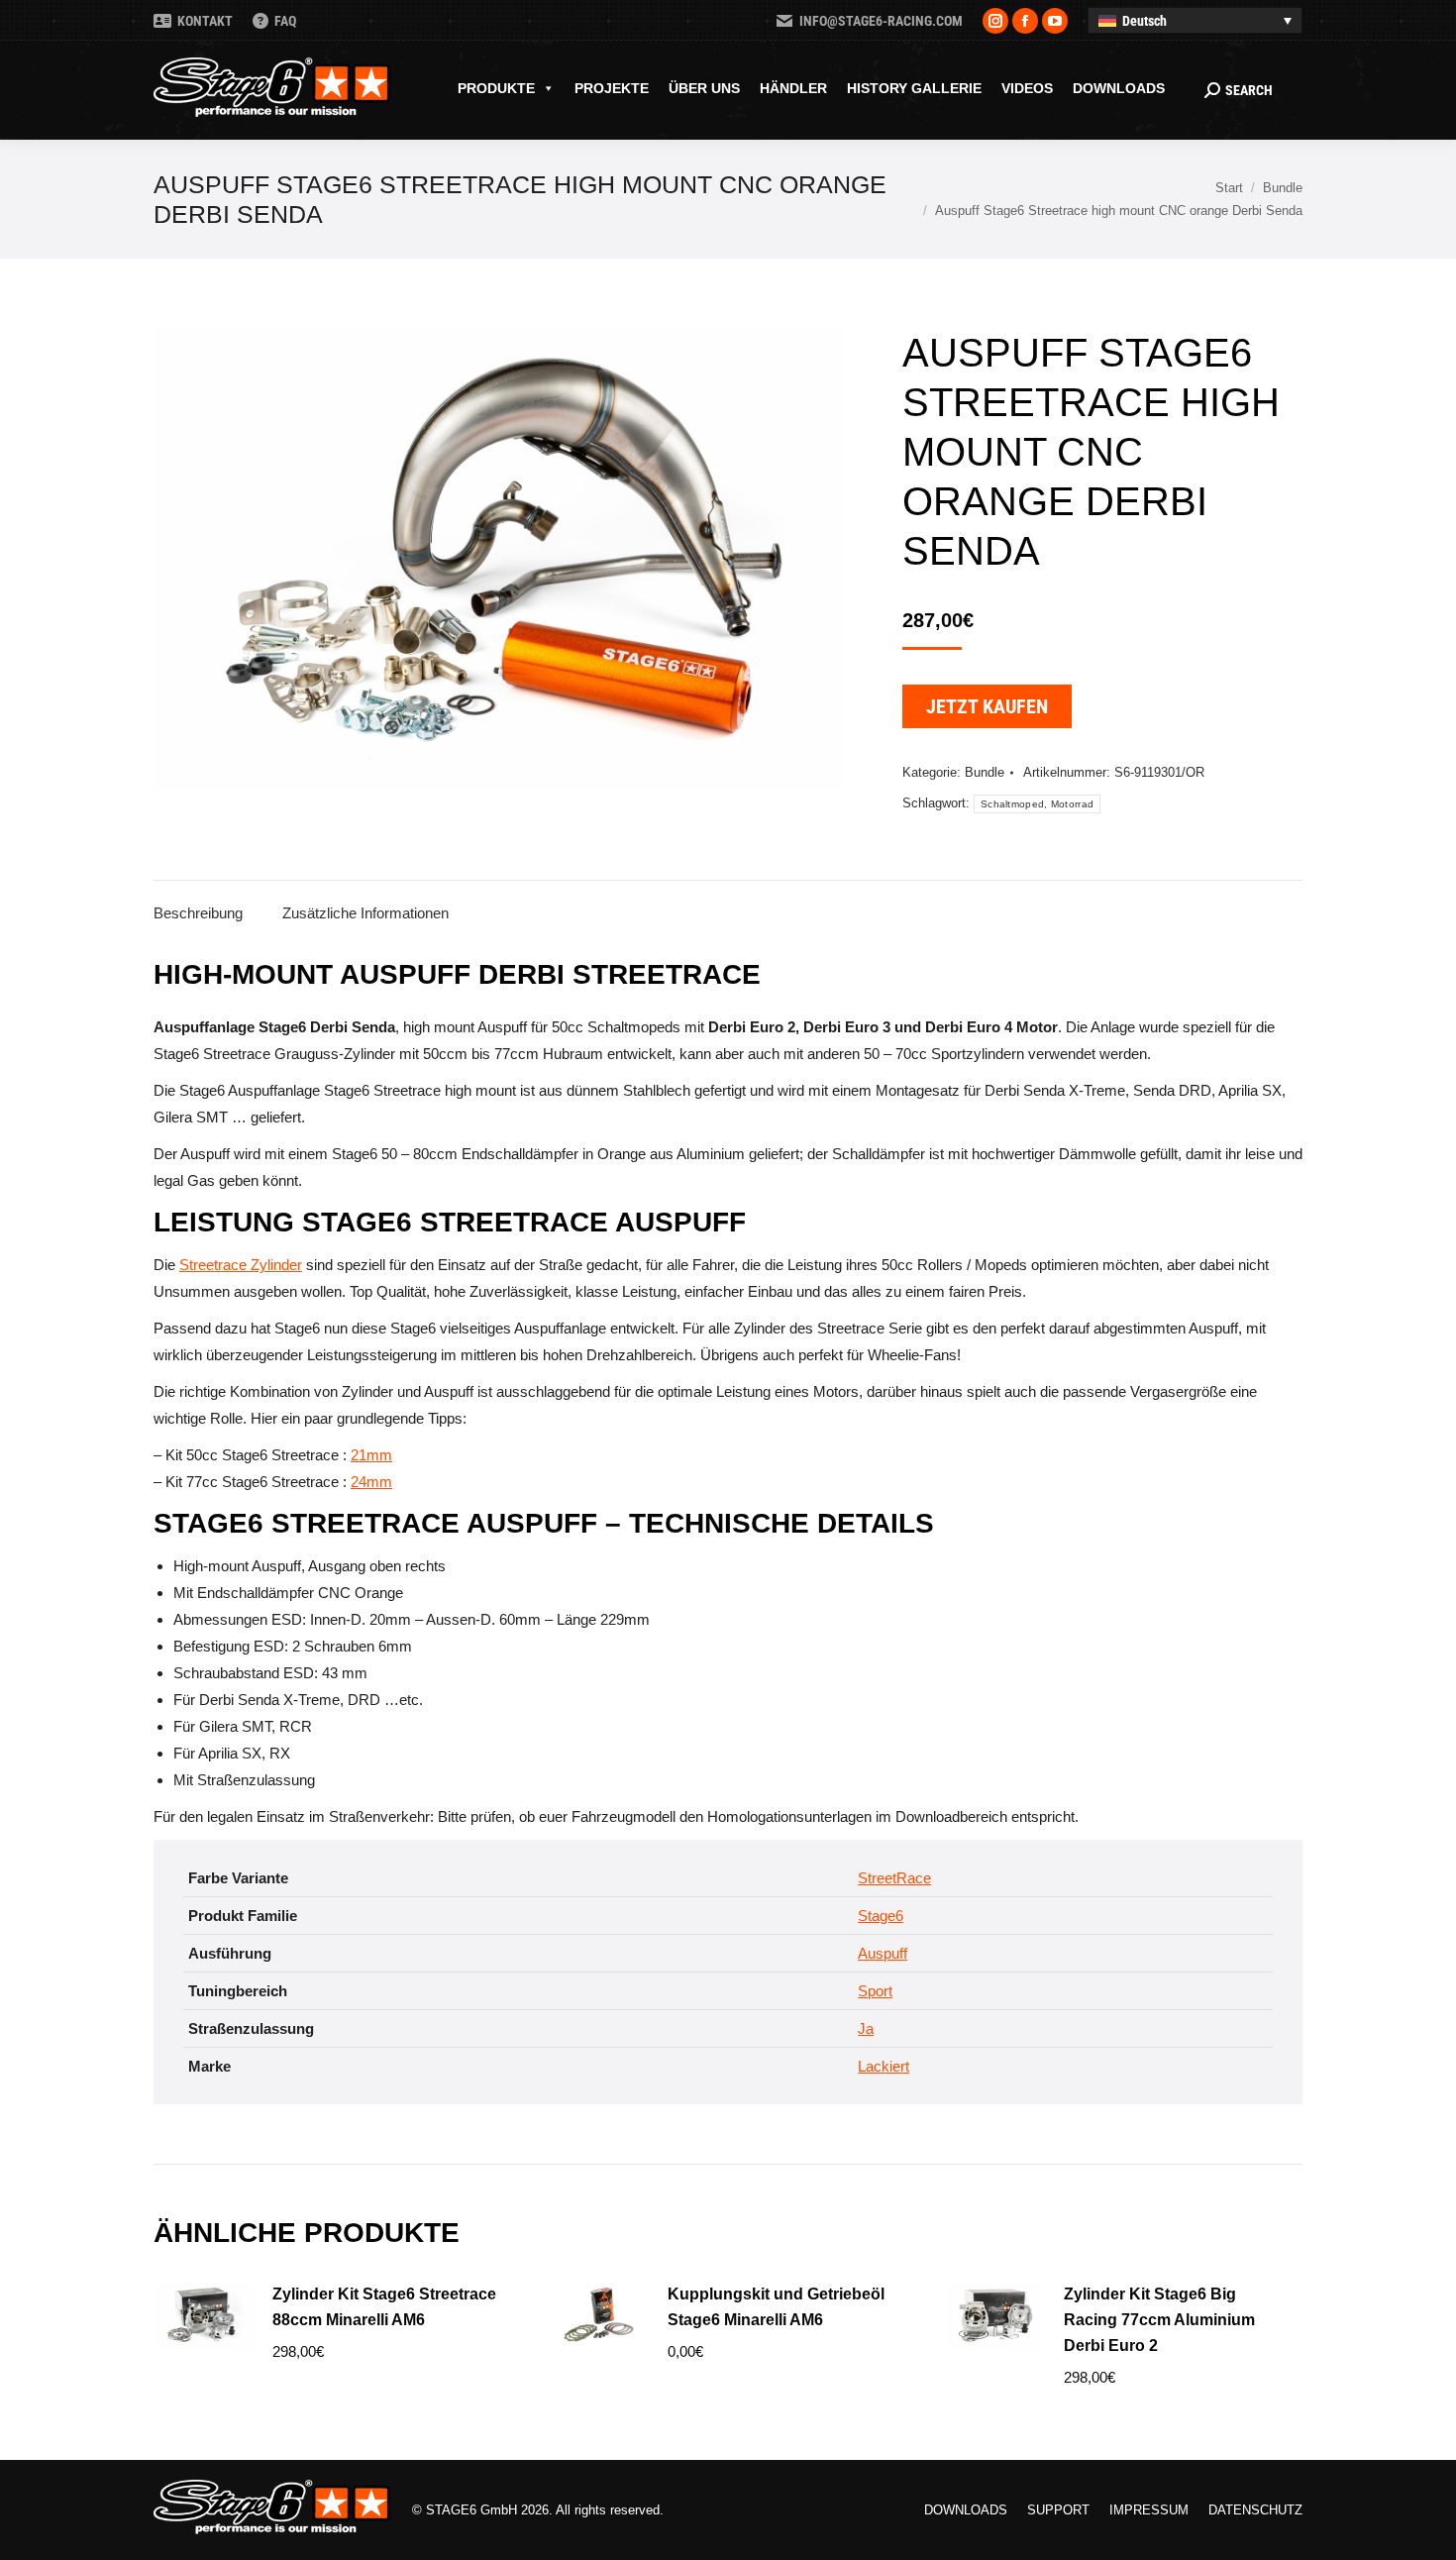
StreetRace (894, 1878)
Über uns (704, 88)
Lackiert (884, 2066)
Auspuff (883, 1953)
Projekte (612, 88)
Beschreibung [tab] (198, 913)
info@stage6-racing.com (881, 21)
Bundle (985, 772)
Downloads (1119, 88)
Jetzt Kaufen (987, 706)
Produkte (496, 88)
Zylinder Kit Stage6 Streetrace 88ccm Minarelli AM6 (384, 2307)
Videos (1027, 88)
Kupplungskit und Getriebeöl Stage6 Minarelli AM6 (776, 2307)
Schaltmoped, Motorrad (1037, 804)
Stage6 (881, 1916)
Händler (793, 88)
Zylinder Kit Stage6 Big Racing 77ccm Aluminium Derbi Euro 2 (1159, 2320)
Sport (875, 1991)
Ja (866, 2028)
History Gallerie (914, 88)
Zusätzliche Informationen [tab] (365, 913)
